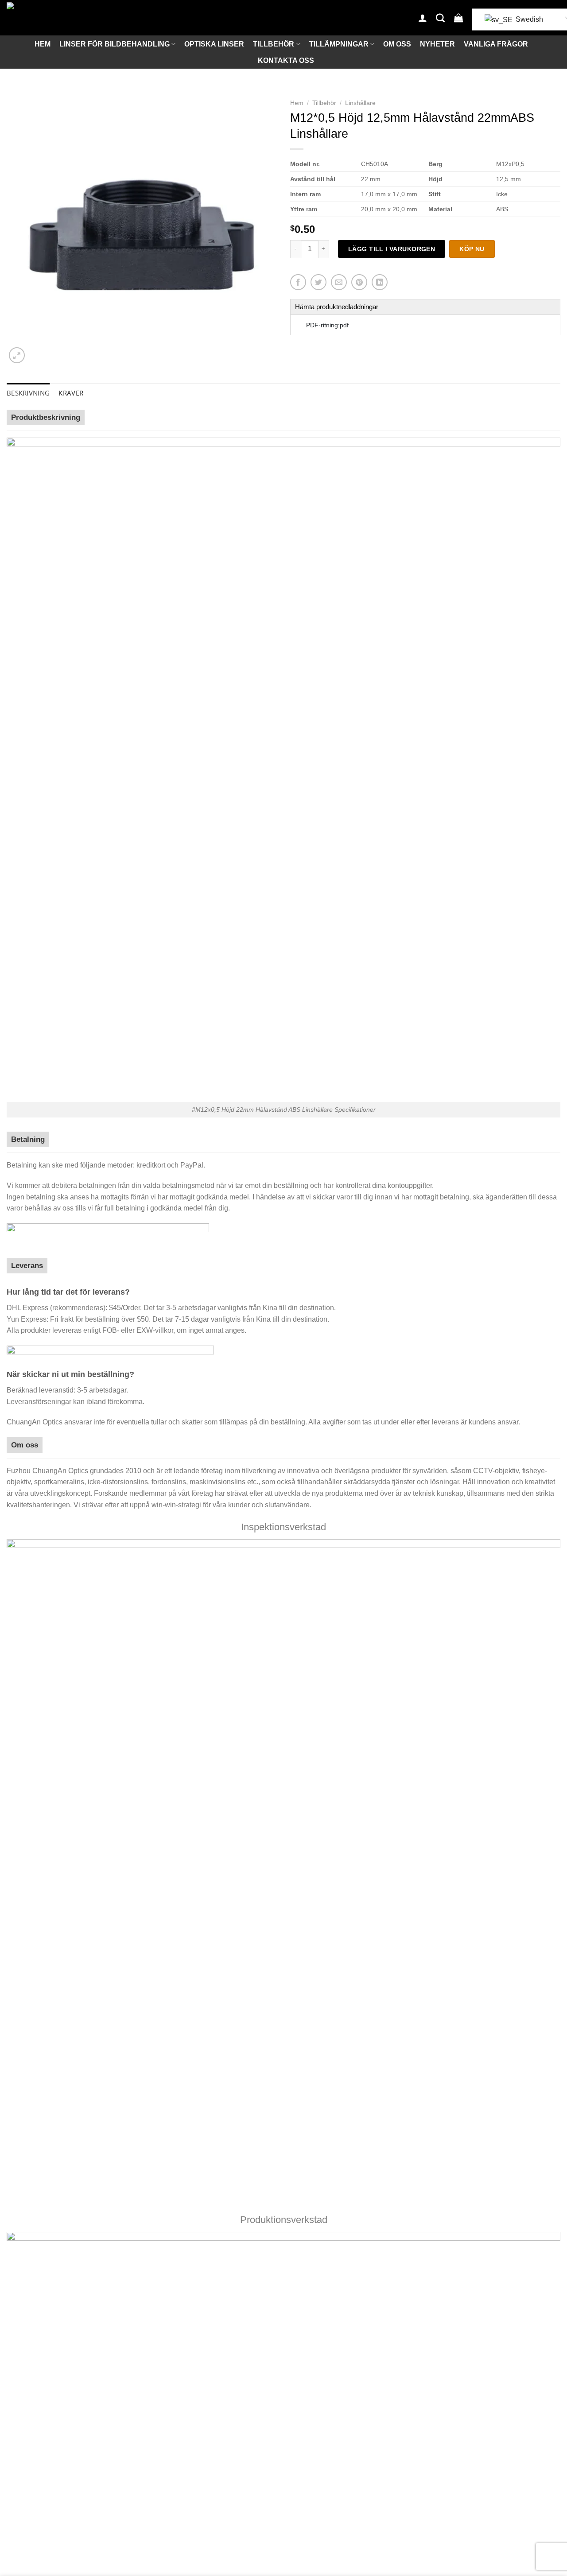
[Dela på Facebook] (298, 282)
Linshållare (360, 103)
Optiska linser (214, 44)
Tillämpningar (339, 44)
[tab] (28, 393)
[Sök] (440, 18)
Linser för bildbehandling (115, 44)
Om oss (397, 44)
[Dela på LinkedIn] (380, 282)
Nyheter (437, 44)
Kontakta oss (286, 60)
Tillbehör (274, 44)
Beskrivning (28, 393)
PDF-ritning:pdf (327, 325)
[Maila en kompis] (339, 282)
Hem (43, 44)
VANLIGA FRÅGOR (496, 44)
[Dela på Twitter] (318, 282)
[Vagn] (458, 18)
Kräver (71, 393)
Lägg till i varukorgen (392, 249)
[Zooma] (17, 355)
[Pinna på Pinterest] (359, 282)
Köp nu (472, 249)
